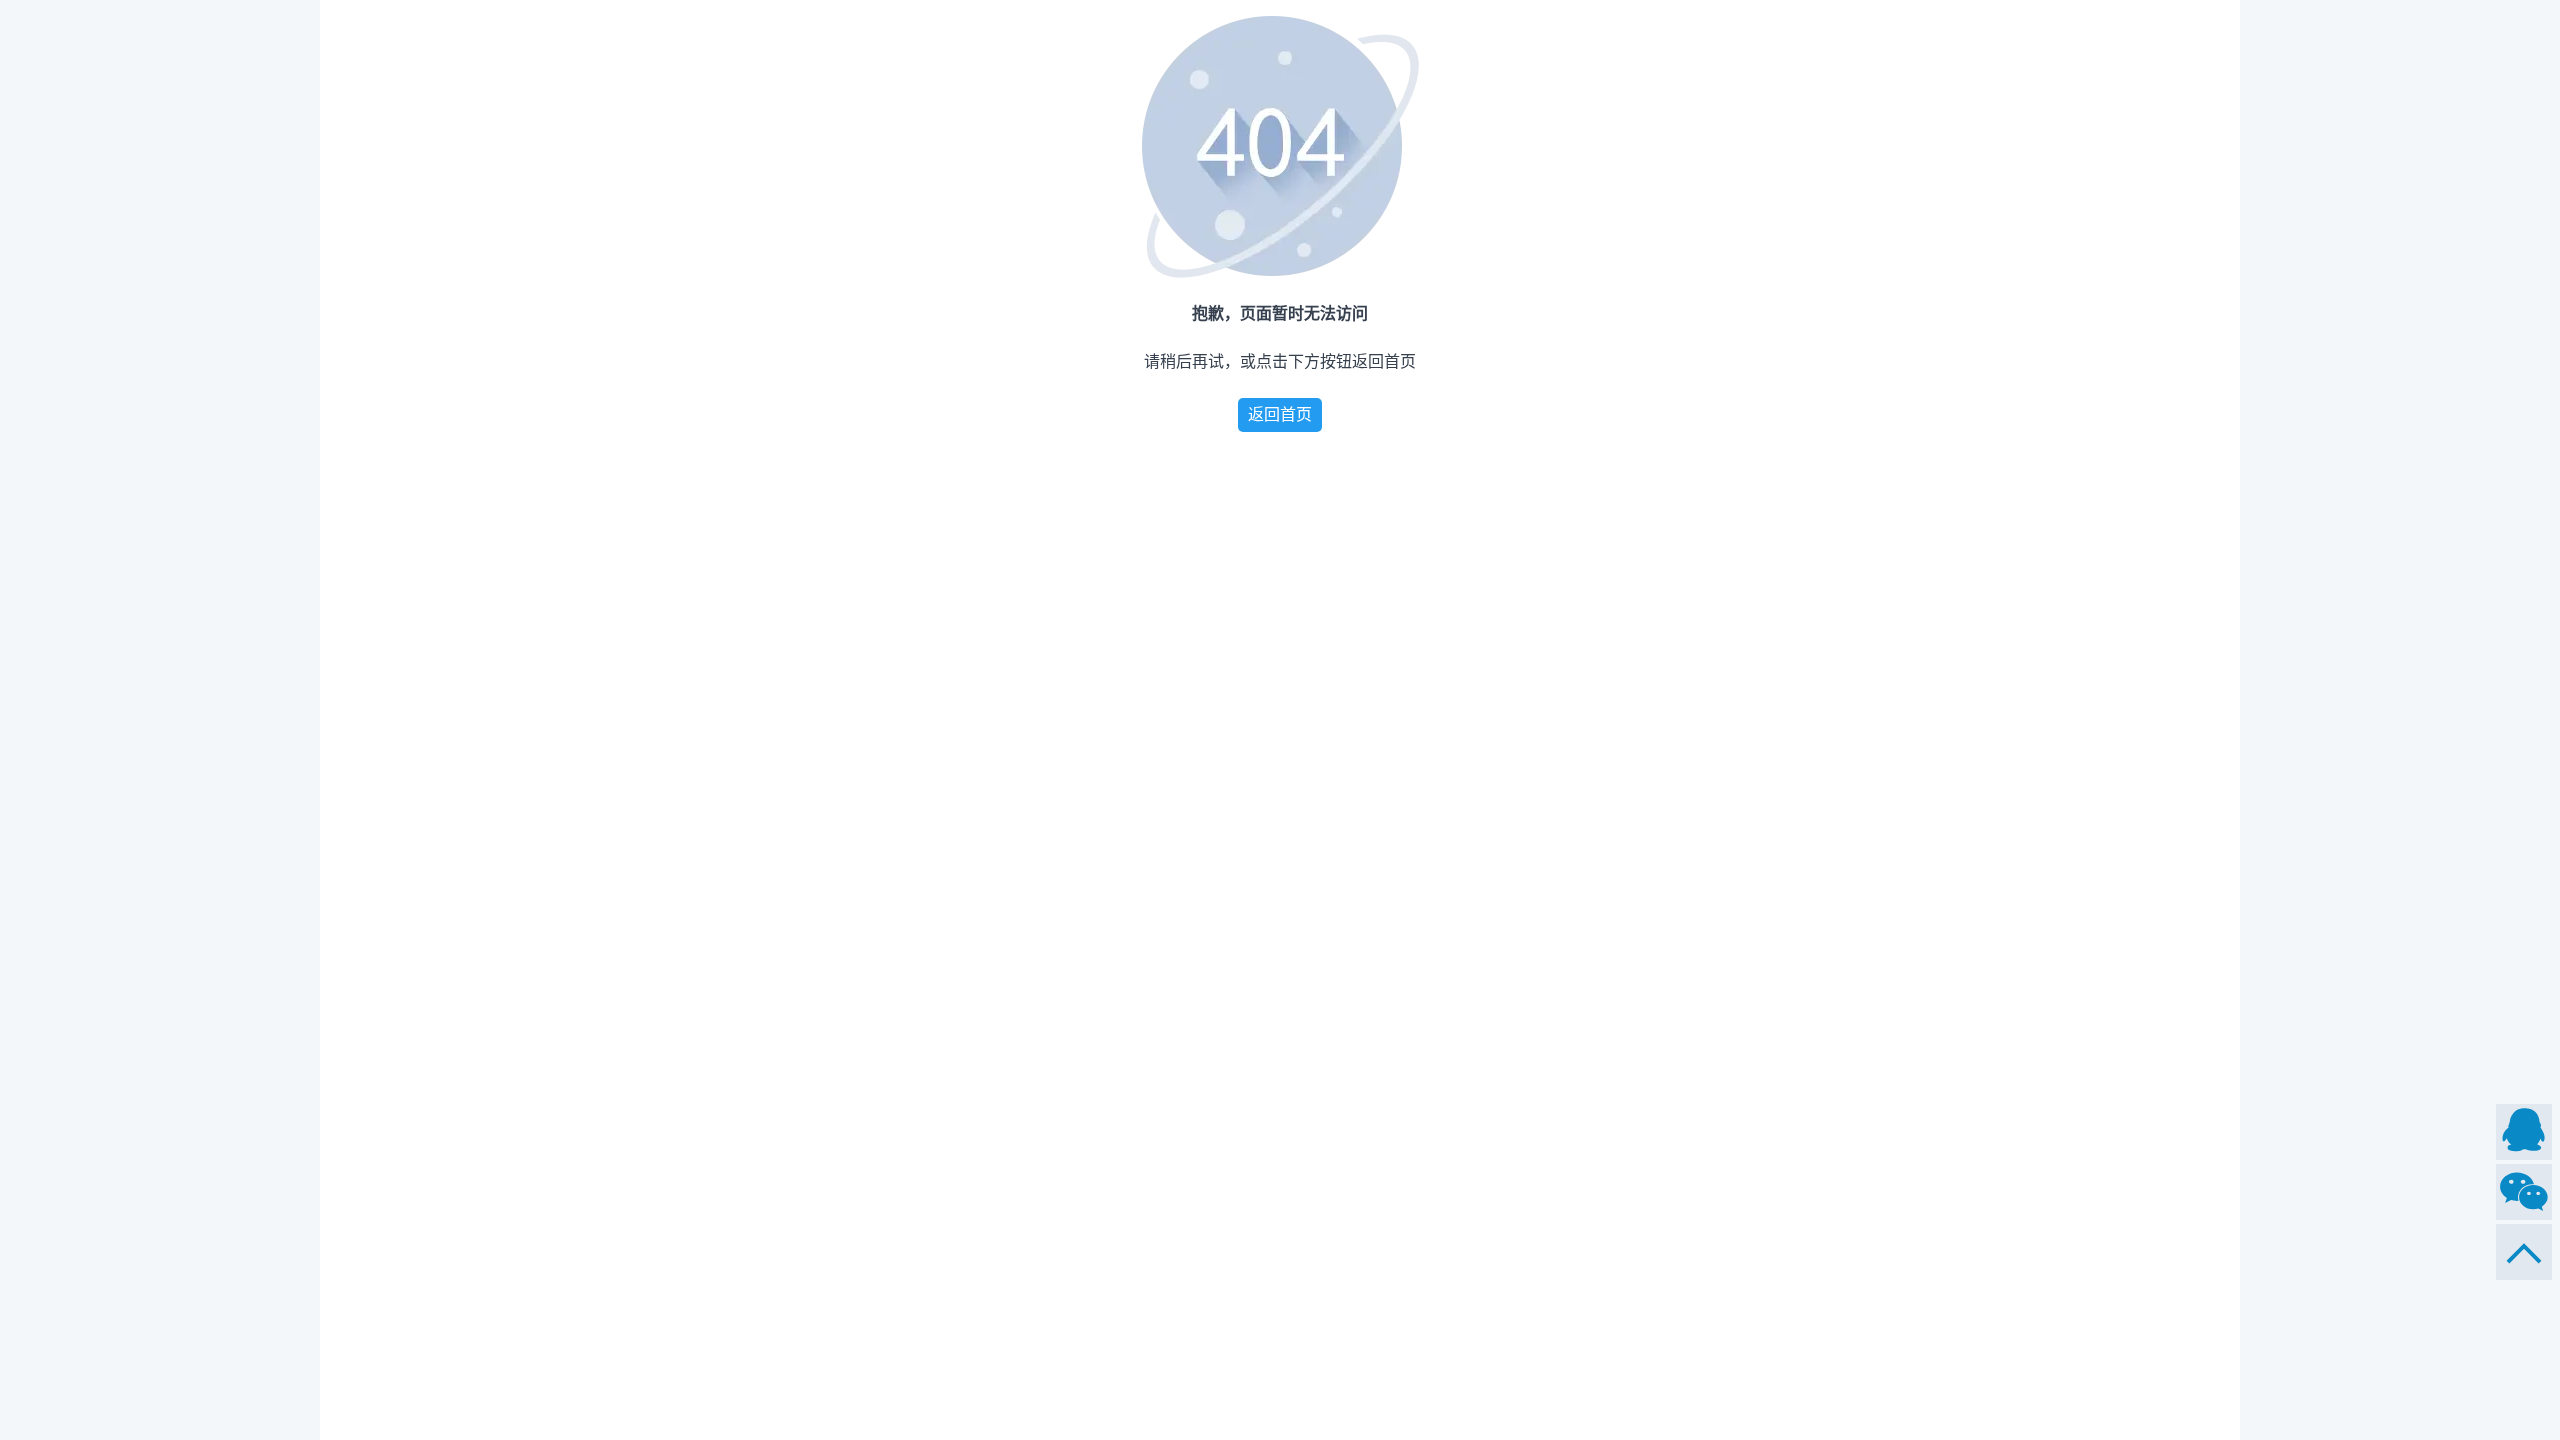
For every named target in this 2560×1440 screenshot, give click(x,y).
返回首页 (1280, 414)
